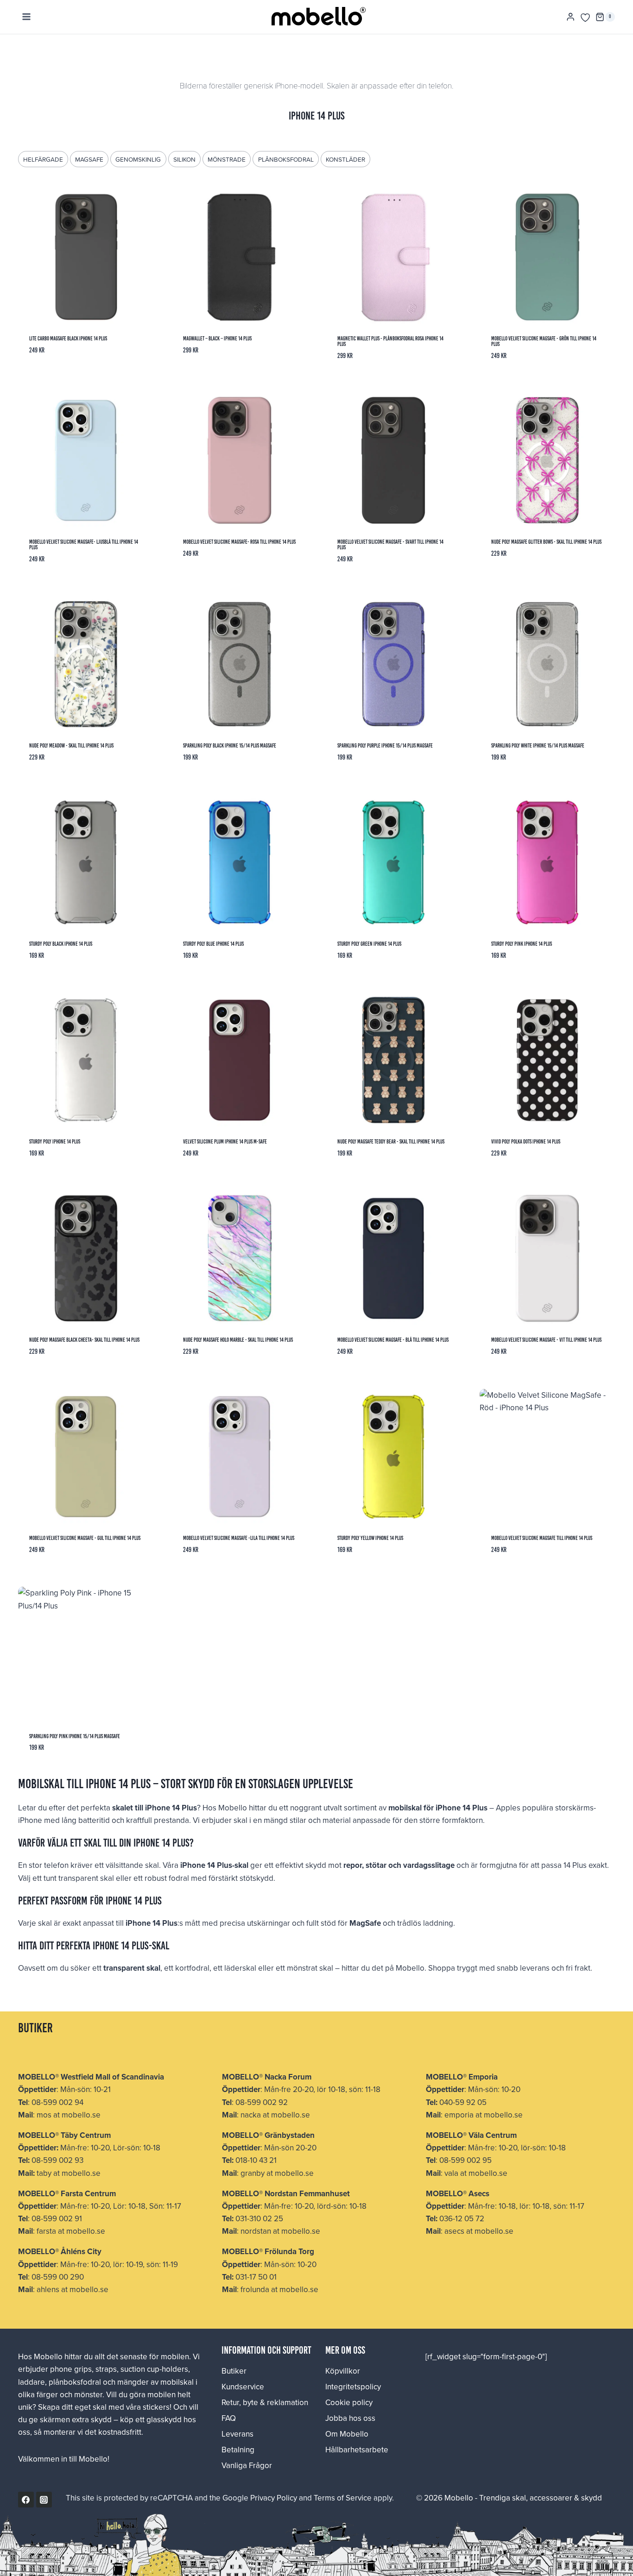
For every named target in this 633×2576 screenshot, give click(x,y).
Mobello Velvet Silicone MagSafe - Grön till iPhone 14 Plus (544, 341)
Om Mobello (347, 2434)
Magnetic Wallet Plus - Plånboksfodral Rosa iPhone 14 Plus (390, 341)
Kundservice (243, 2387)
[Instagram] (44, 2500)
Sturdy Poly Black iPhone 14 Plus (61, 944)
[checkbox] (43, 159)
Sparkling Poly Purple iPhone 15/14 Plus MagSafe (385, 745)
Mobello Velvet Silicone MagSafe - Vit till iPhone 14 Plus (546, 1340)
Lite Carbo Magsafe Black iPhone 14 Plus (68, 338)
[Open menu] (27, 17)
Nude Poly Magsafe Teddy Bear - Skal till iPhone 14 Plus (391, 1141)
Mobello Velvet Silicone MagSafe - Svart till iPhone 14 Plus (390, 544)
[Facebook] (26, 2500)
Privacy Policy (274, 2498)
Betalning (238, 2450)
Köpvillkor (343, 2371)
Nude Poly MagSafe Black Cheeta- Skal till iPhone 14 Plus (84, 1340)
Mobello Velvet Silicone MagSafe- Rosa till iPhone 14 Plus (239, 542)
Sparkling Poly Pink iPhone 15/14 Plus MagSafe (75, 1736)
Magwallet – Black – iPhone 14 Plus (217, 338)
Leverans (237, 2434)
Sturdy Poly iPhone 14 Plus (55, 1141)
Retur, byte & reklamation (265, 2402)
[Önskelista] (585, 18)
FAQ (229, 2418)
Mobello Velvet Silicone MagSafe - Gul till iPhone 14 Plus (85, 1538)
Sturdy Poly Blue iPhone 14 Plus (213, 944)
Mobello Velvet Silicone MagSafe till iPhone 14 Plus (542, 1538)
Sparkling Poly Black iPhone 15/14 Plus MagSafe (230, 745)
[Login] (570, 17)
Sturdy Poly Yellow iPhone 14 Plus (370, 1538)
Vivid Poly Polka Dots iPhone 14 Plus (526, 1141)
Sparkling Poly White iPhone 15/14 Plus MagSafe (538, 745)
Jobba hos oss (350, 2418)
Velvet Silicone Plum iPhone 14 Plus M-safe (225, 1141)
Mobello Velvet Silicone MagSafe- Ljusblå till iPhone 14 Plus (84, 544)
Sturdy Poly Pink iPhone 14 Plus (522, 944)
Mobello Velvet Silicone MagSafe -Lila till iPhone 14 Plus (239, 1538)
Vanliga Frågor (247, 2465)
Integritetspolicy (353, 2387)
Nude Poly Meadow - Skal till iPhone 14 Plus (71, 745)
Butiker (234, 2371)
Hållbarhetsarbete (357, 2450)
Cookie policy (349, 2402)
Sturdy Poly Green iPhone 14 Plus (369, 944)
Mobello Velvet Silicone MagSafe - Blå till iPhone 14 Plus (393, 1340)
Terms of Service (343, 2498)
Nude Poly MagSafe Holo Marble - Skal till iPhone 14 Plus (238, 1340)
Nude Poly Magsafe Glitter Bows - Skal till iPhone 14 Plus (546, 542)
